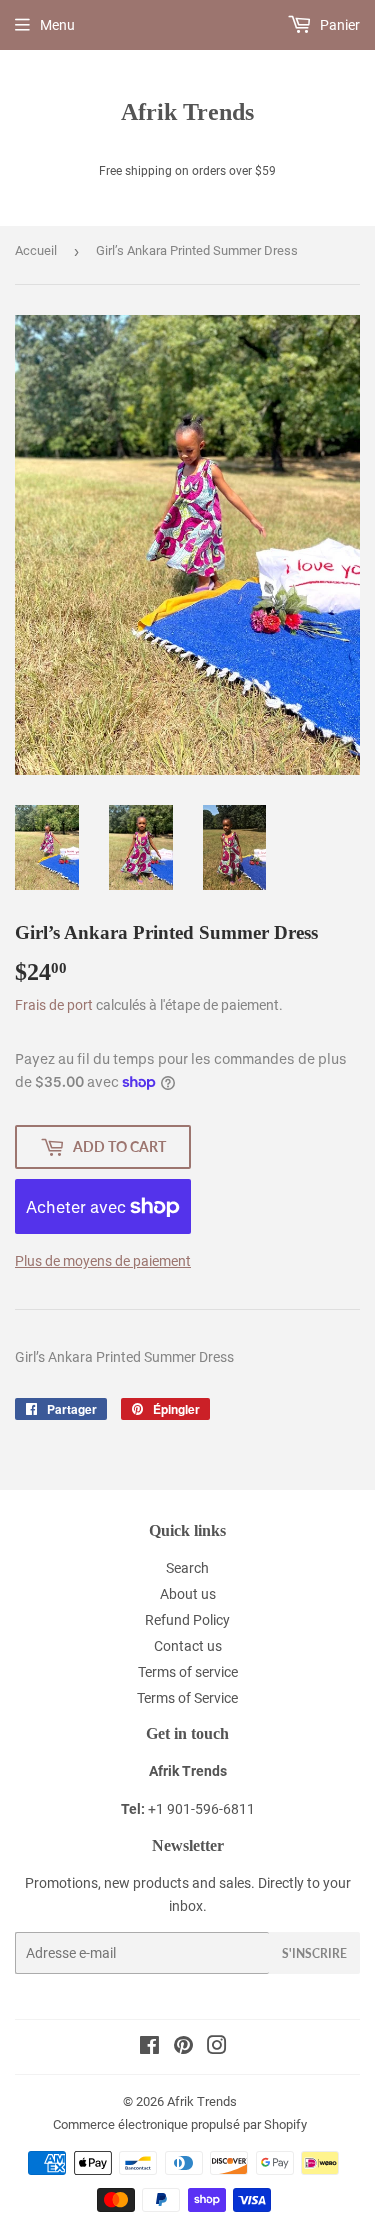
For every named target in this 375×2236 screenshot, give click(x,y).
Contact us (188, 1646)
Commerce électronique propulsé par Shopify (180, 2124)
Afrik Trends (187, 111)
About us (188, 1594)
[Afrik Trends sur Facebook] (149, 2048)
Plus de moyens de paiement (103, 1261)
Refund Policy (187, 1620)
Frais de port (54, 1005)
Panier (338, 25)
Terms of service (188, 1672)
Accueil (36, 250)
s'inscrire (314, 1953)
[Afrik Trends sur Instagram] (217, 2048)
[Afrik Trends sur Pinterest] (183, 2048)
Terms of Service (187, 1698)
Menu (57, 25)
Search (187, 1568)
